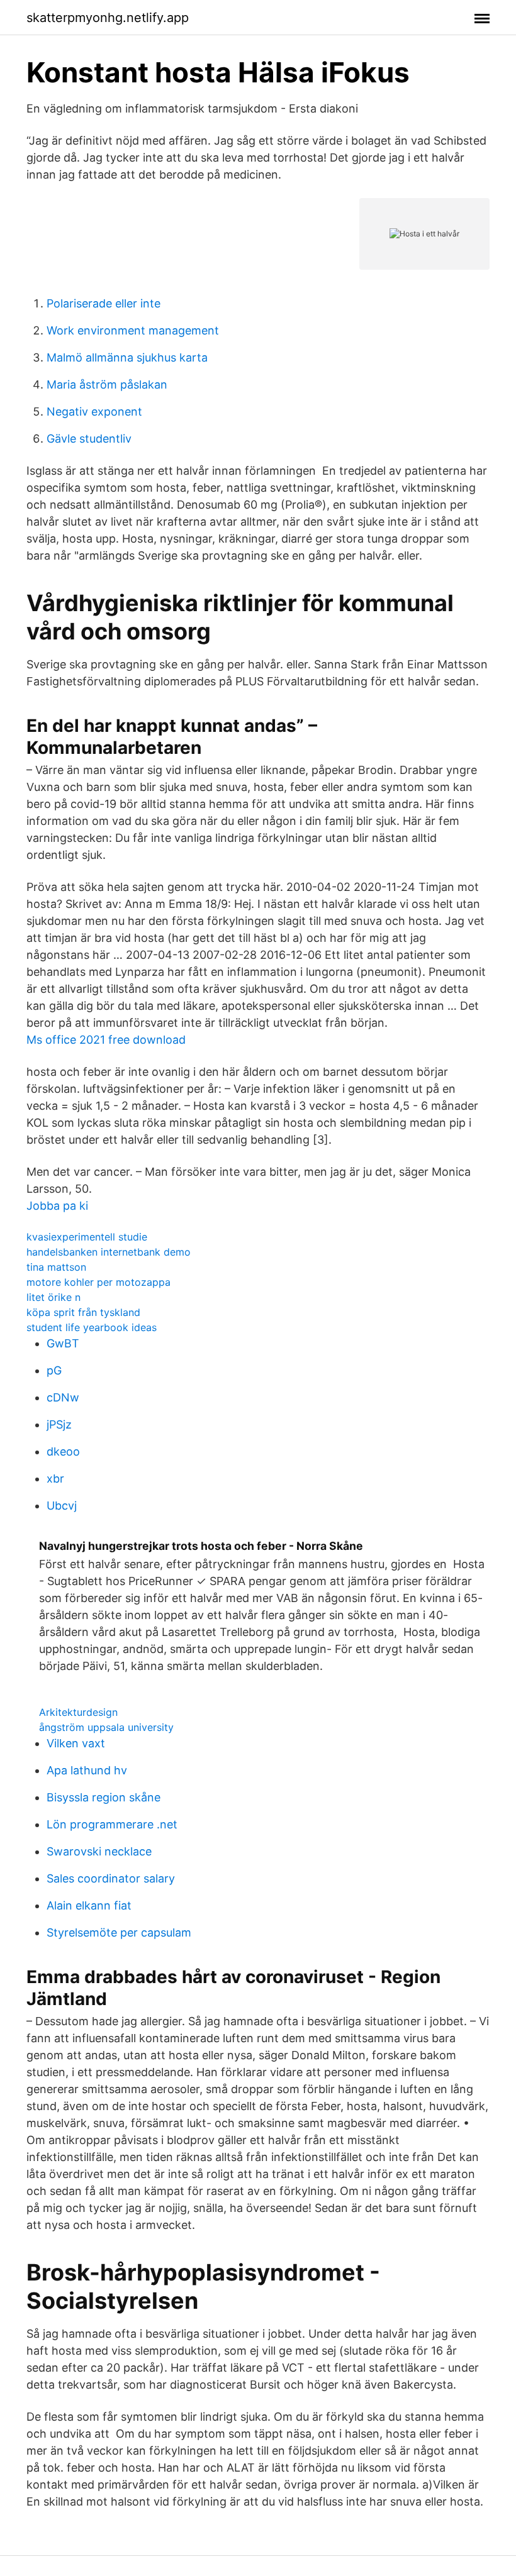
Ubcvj (62, 1506)
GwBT (63, 1343)
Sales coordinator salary (111, 1878)
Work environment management (133, 330)
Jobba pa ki (57, 1206)
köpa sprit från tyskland (83, 1312)
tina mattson (56, 1267)
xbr (55, 1479)
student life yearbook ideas (92, 1327)
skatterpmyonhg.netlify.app (108, 18)
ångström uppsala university (106, 1727)
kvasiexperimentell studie (87, 1237)
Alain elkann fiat (89, 1905)
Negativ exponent (94, 412)
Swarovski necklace (99, 1851)
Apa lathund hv (87, 1770)
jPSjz (59, 1424)
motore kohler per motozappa (98, 1282)
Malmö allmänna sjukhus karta (127, 357)
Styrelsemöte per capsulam (119, 1932)
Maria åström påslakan (107, 384)
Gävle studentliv (89, 439)
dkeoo (63, 1451)
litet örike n (53, 1297)
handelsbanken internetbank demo (109, 1252)
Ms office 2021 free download (106, 1040)
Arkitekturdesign (78, 1712)
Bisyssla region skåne (104, 1797)
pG (54, 1370)
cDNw (63, 1397)
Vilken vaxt (76, 1743)
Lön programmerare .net (112, 1824)
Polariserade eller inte (104, 303)
